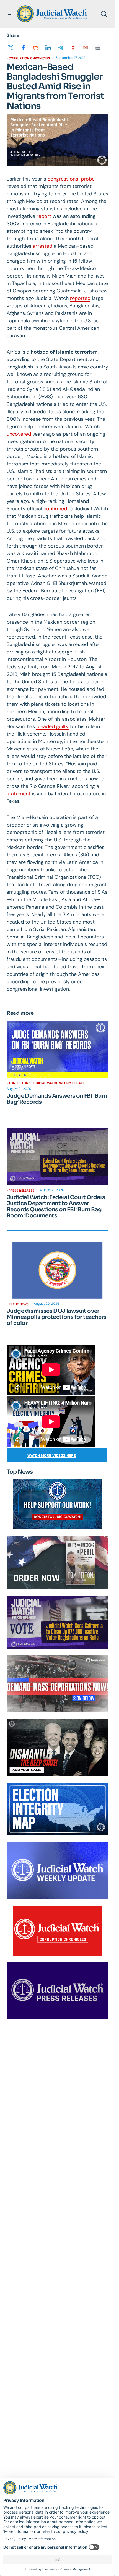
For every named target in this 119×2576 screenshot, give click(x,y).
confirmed (55, 509)
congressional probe (71, 179)
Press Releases (21, 1191)
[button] (10, 14)
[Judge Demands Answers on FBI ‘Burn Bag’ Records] (57, 1049)
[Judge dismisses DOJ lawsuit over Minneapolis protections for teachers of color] (57, 1270)
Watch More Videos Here (52, 1456)
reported (80, 298)
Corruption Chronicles (29, 58)
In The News (19, 1304)
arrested (42, 246)
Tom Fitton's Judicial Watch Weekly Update (46, 1083)
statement (19, 794)
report (44, 216)
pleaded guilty (52, 726)
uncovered (19, 434)
